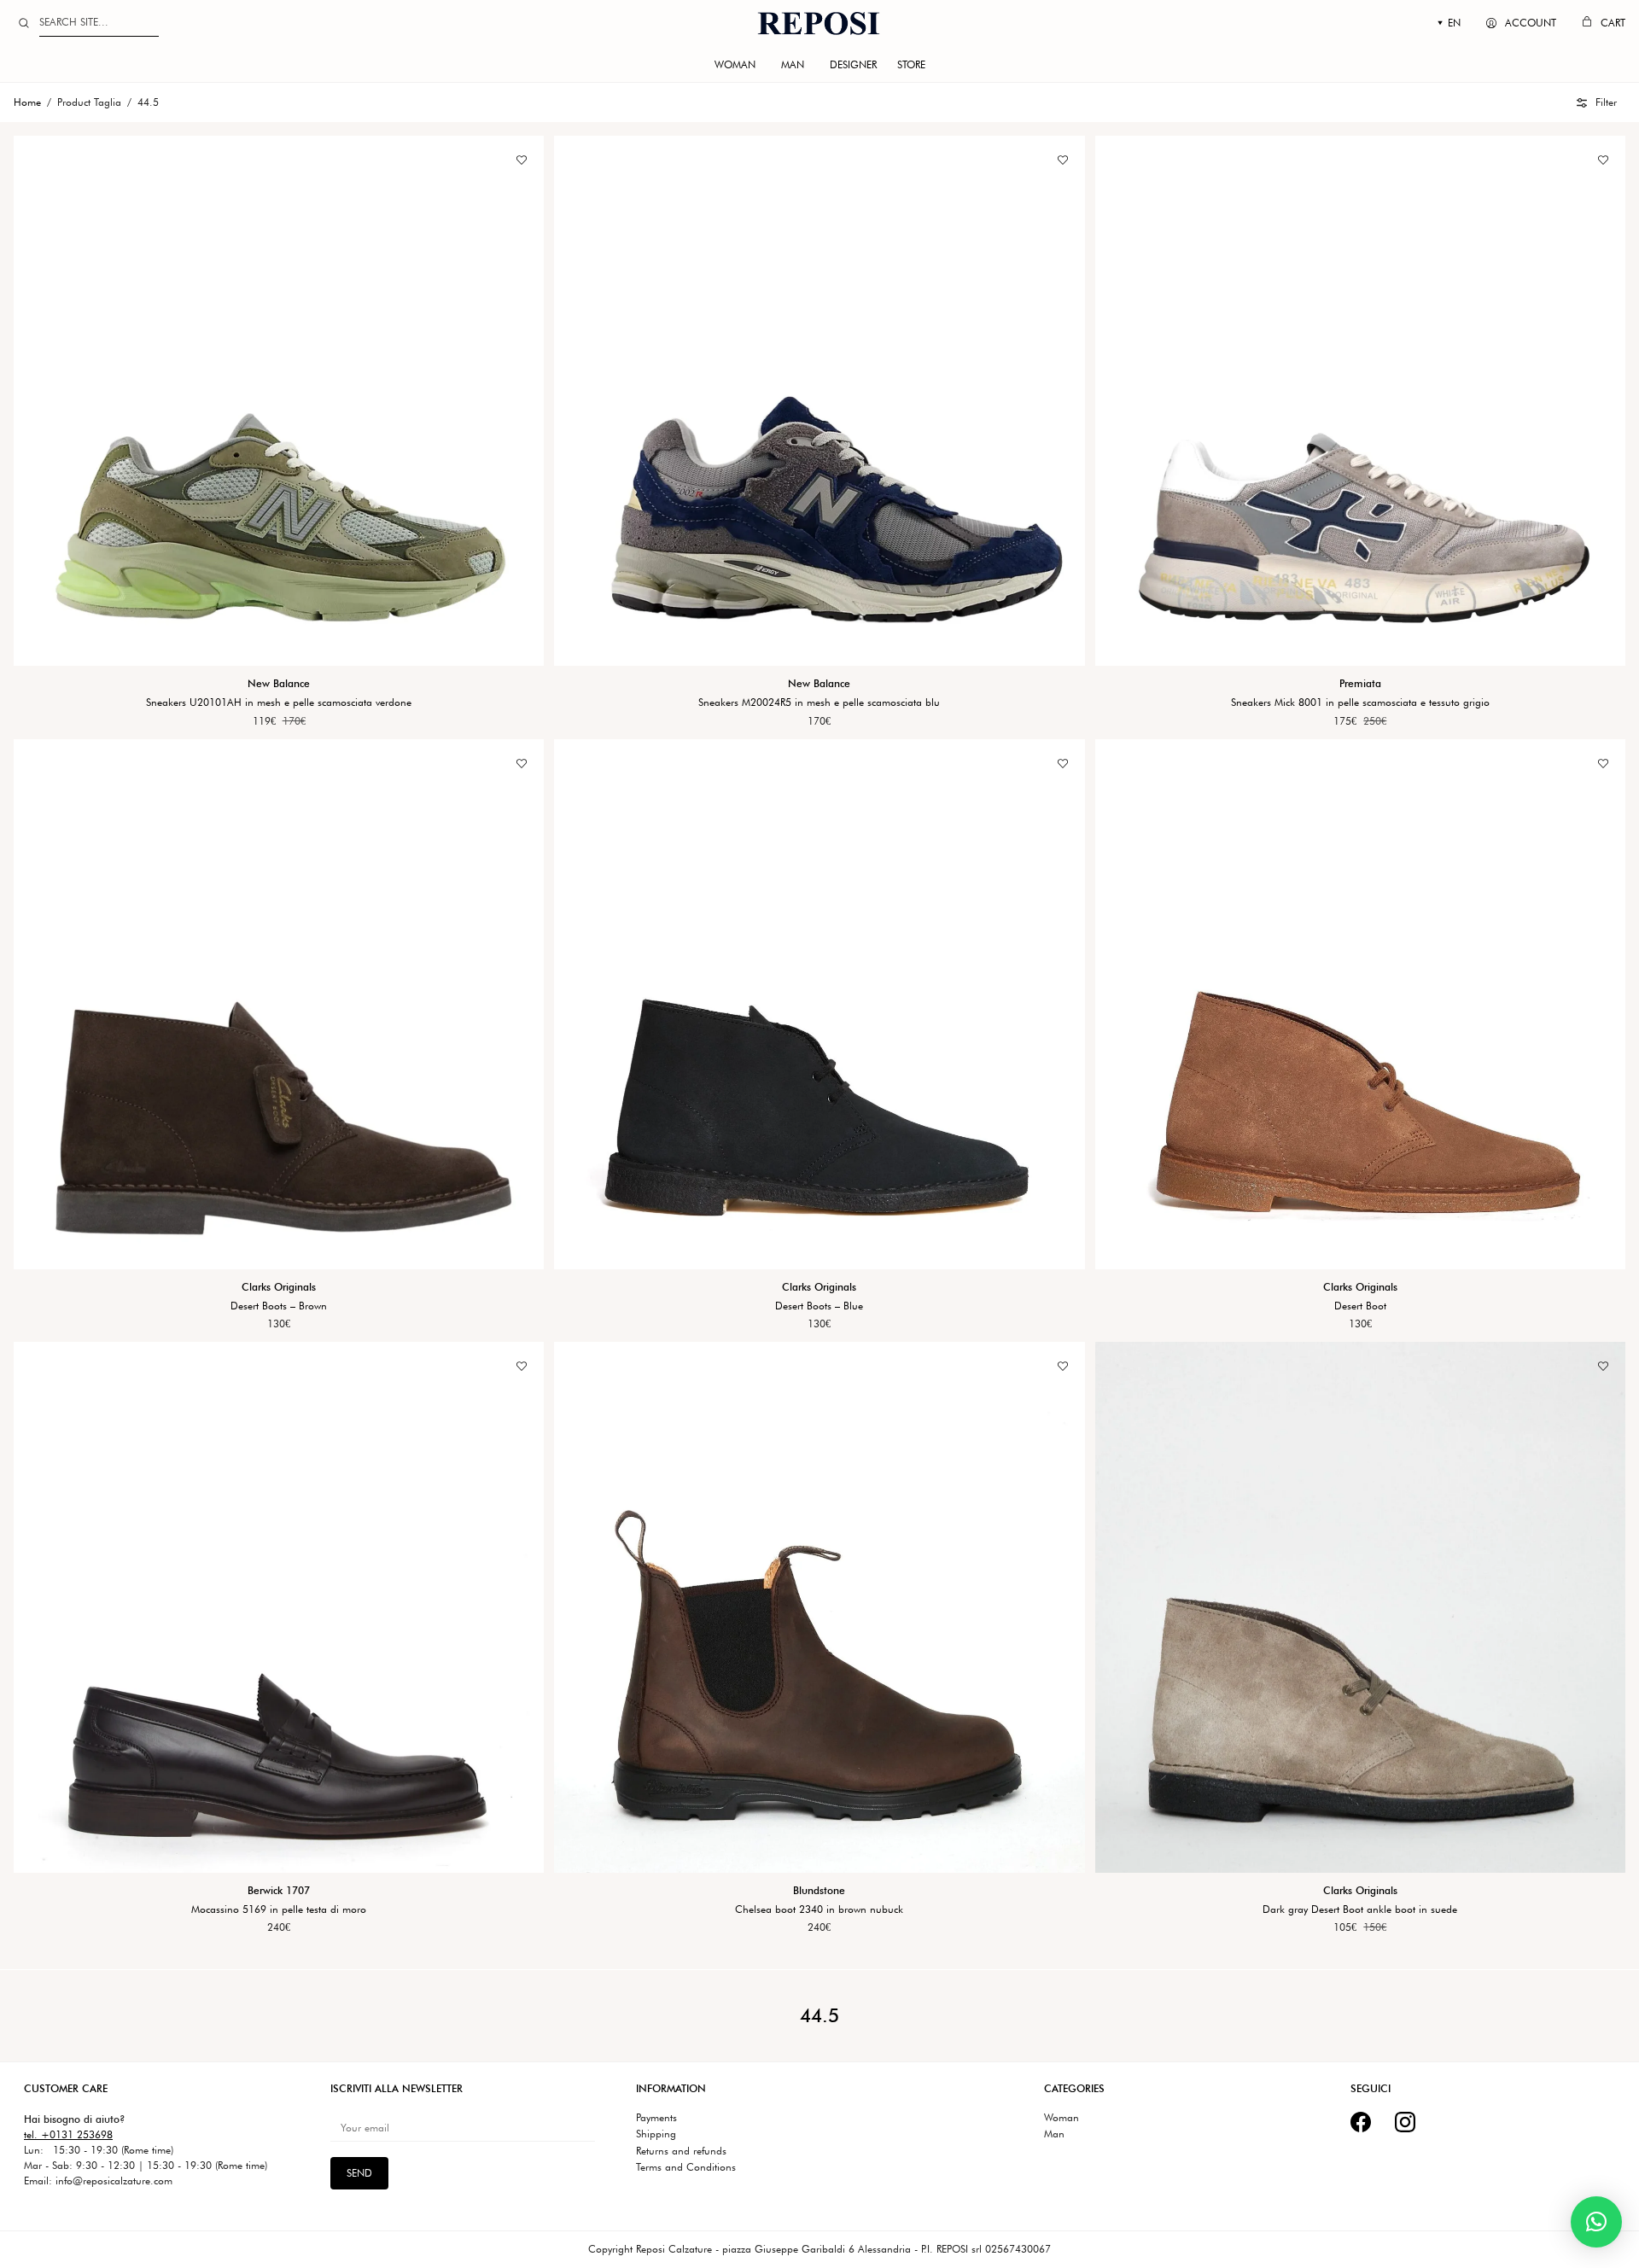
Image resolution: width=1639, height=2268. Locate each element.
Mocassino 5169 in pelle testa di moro (279, 1909)
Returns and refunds (681, 2151)
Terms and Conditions (686, 2167)
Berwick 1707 (279, 1889)
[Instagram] (1405, 2122)
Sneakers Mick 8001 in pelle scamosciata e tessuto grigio (1360, 703)
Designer (853, 64)
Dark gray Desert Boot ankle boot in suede (1360, 1909)
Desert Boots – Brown (279, 1305)
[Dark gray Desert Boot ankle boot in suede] (1360, 1607)
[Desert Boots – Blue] (819, 1003)
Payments (656, 2118)
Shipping (656, 2134)
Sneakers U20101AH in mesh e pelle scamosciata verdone (279, 703)
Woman (735, 64)
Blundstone (819, 1889)
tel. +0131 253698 (68, 2134)
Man (793, 64)
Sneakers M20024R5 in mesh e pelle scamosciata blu (819, 703)
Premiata (1360, 683)
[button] (1597, 102)
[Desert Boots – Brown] (279, 1003)
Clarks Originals (279, 1286)
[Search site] (24, 23)
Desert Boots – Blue (819, 1305)
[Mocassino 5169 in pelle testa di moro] (279, 1607)
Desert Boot (1360, 1305)
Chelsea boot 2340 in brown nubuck (819, 1909)
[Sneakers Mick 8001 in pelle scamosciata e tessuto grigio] (1360, 401)
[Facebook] (1361, 2122)
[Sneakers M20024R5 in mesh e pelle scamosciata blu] (819, 401)
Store (911, 64)
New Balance (279, 683)
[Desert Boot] (1360, 1003)
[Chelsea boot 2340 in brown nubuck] (819, 1607)
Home (27, 102)
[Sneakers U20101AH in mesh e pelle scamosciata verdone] (279, 401)
